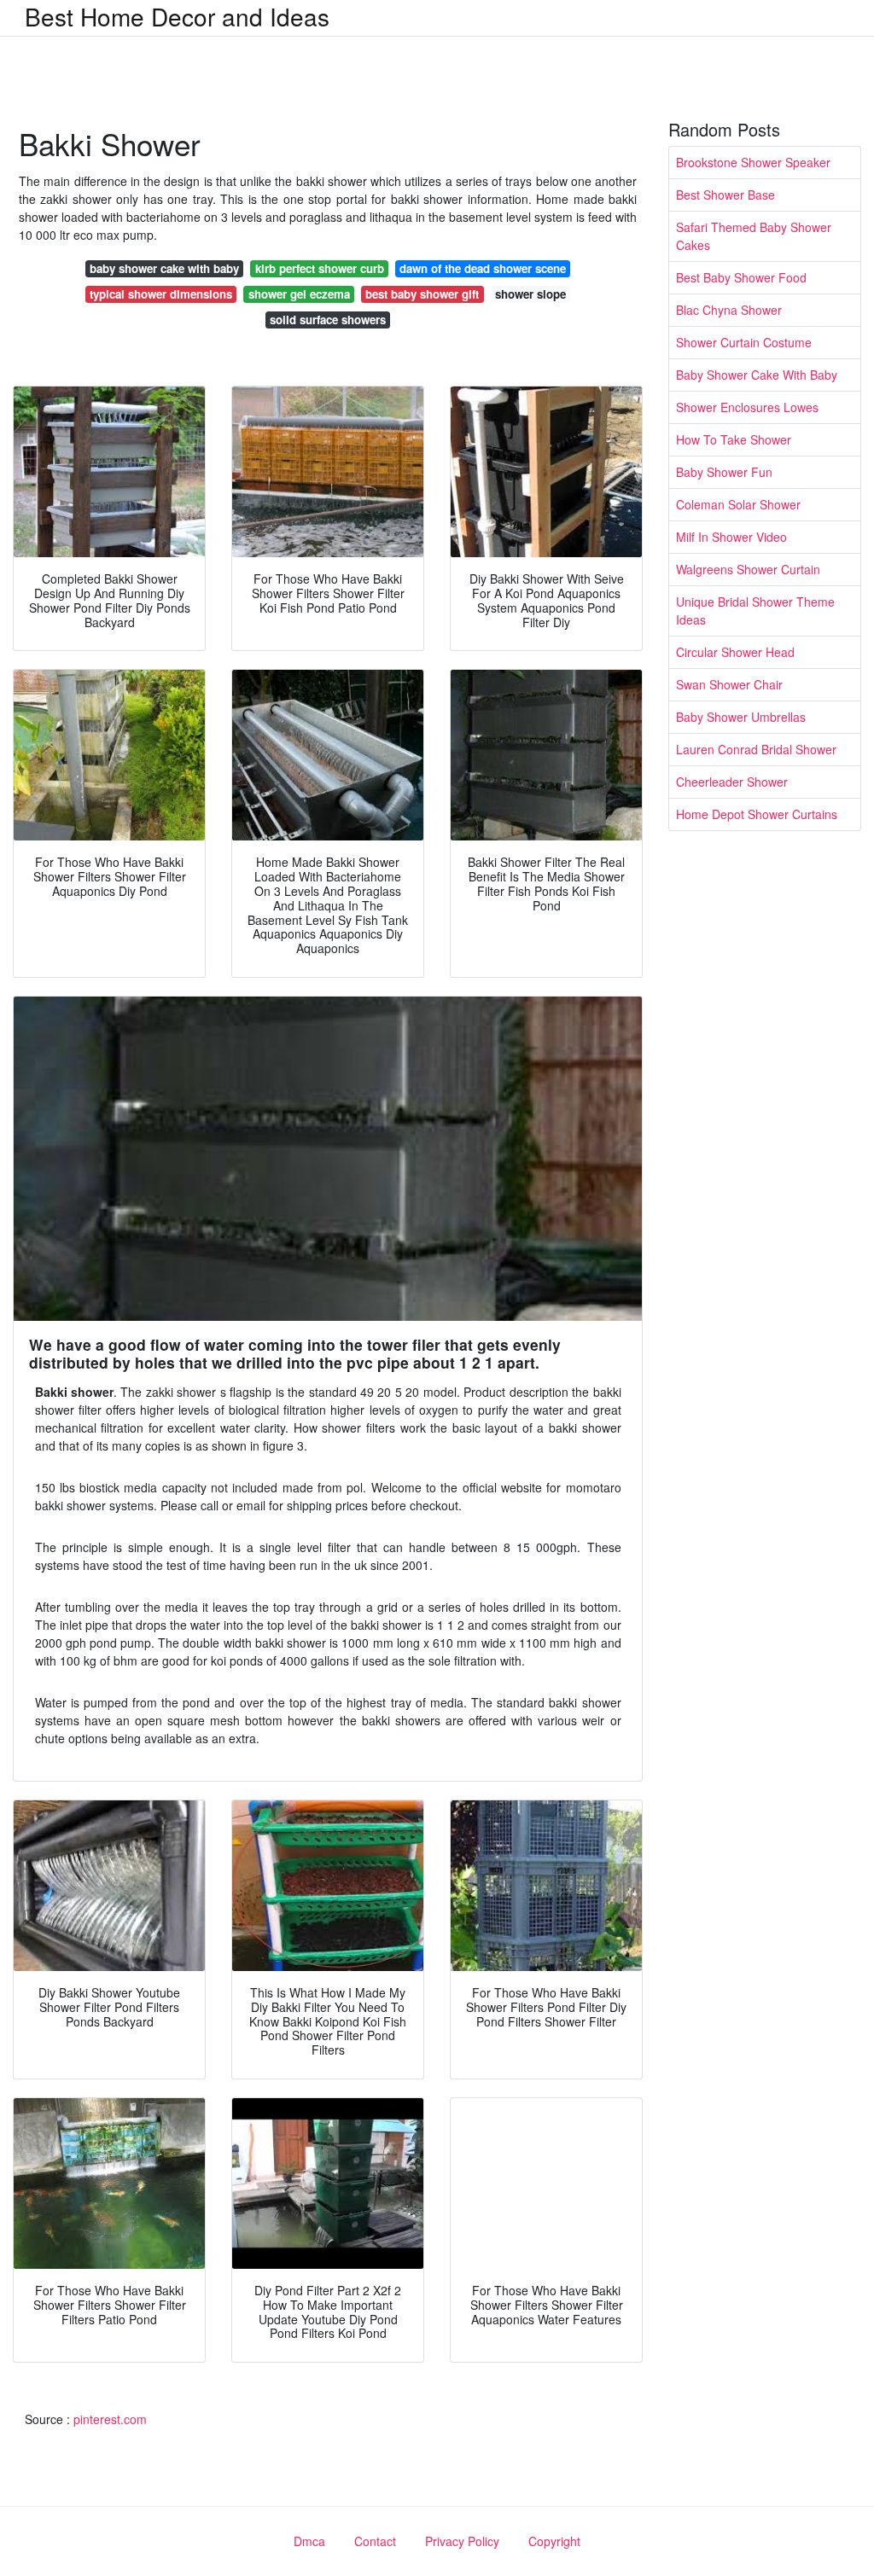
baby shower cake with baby (164, 268)
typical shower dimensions (161, 294)
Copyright (554, 2541)
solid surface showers (328, 320)
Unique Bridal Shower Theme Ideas (755, 611)
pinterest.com (110, 2419)
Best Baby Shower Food (741, 277)
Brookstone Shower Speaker (753, 162)
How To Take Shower (734, 439)
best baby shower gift (422, 294)
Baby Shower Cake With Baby (757, 375)
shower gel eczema (299, 294)
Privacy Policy (462, 2541)
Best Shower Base (725, 195)
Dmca (309, 2541)
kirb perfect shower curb (320, 268)
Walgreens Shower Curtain (748, 569)
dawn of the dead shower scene (483, 268)
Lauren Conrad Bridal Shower (756, 749)
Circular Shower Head (735, 652)
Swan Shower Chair (729, 684)
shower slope (530, 294)
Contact (375, 2541)
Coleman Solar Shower (738, 504)
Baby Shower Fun (724, 472)
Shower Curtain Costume (744, 342)
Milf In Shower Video (731, 537)
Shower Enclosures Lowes (747, 407)
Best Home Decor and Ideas (177, 16)
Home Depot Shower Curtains (757, 814)
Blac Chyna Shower (729, 310)
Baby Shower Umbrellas (741, 717)
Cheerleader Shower (732, 782)
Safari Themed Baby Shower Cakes (754, 236)
